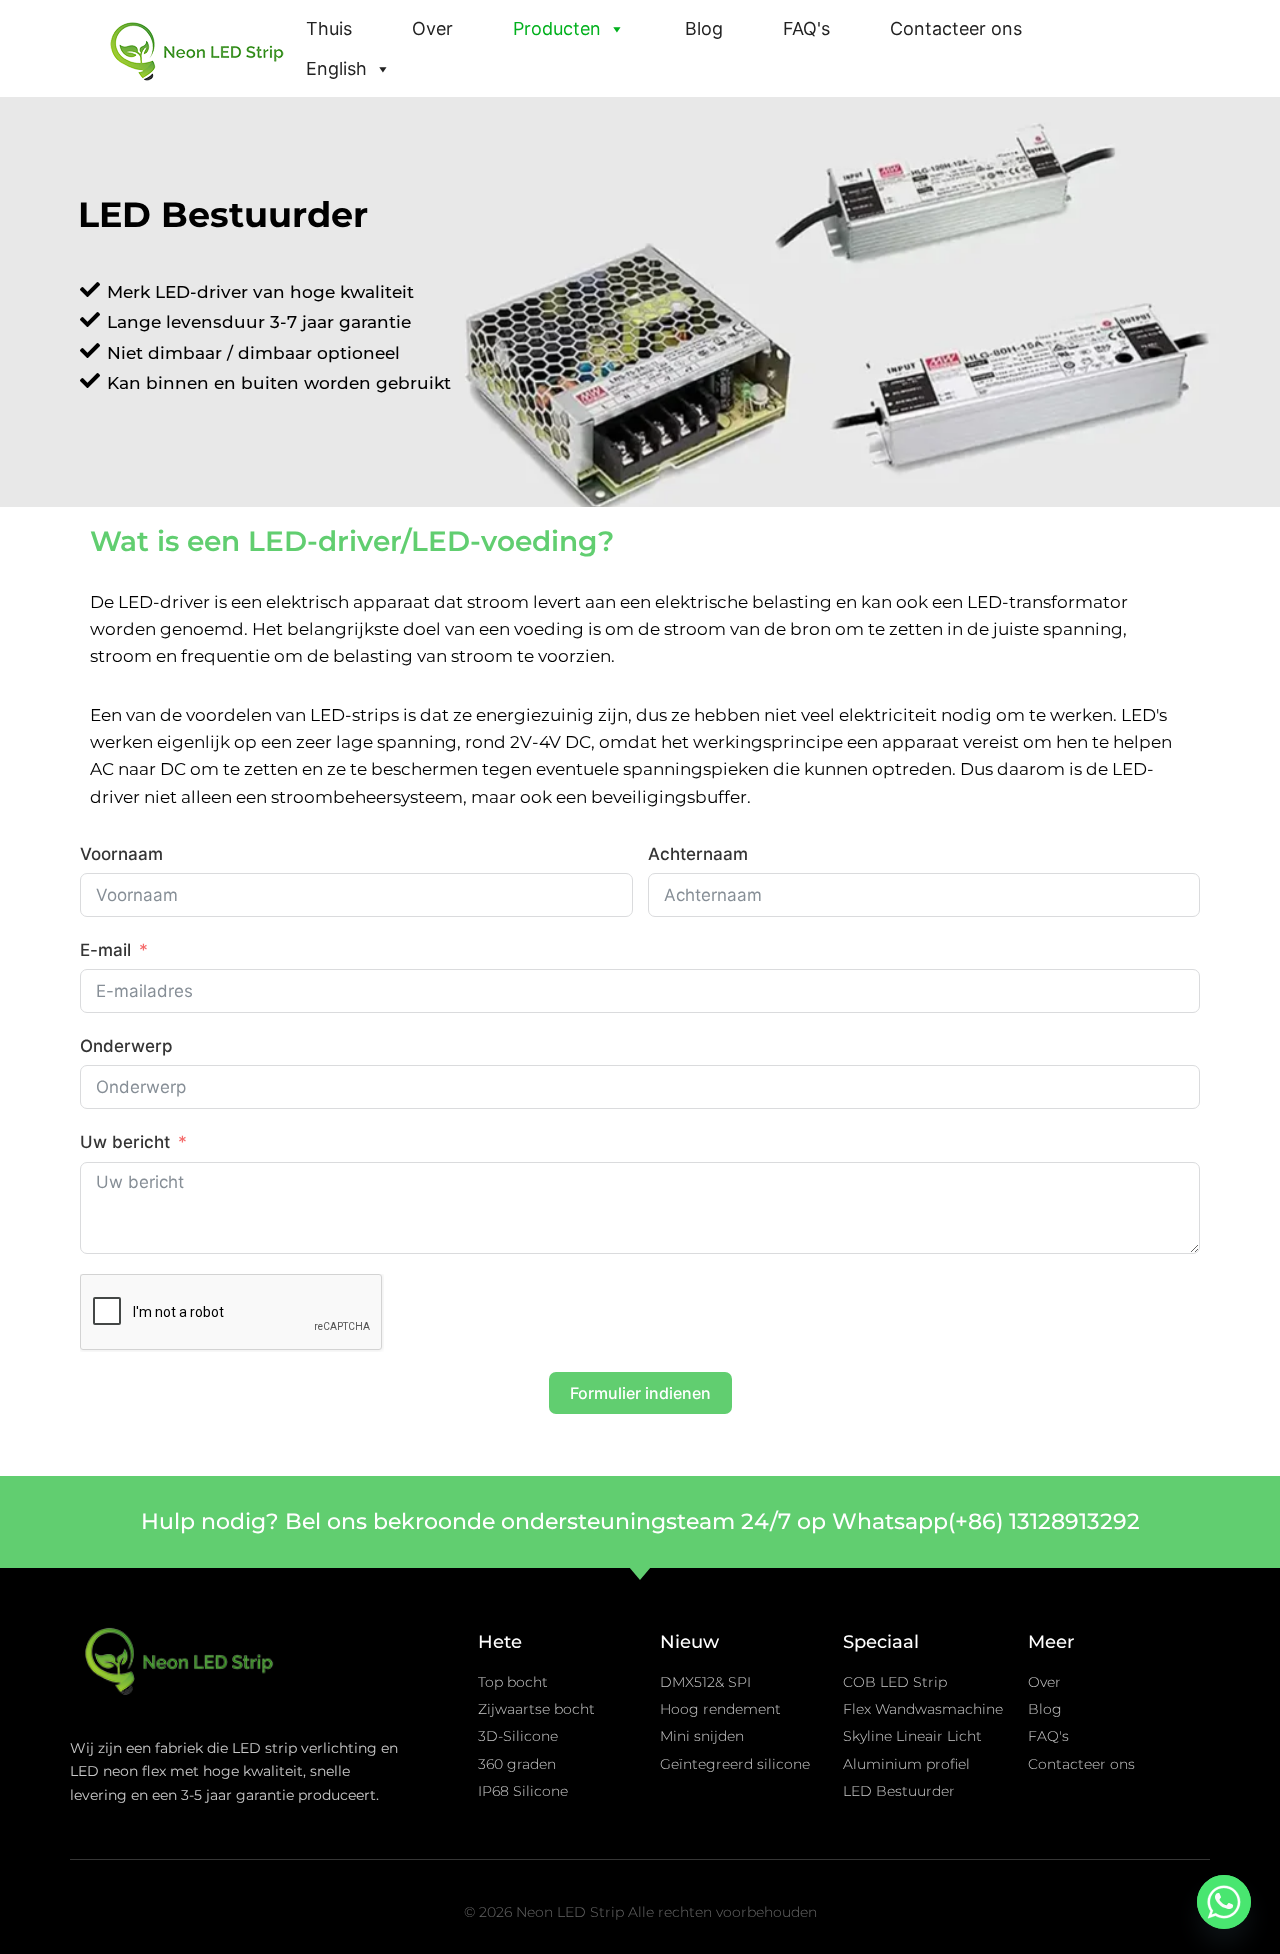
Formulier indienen (640, 1393)
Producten (557, 28)
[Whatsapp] (1224, 1902)
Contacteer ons (956, 28)
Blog (704, 28)
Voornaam (121, 854)
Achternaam (698, 854)
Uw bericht (125, 1142)
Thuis (329, 28)
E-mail (105, 950)
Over (432, 28)
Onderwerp (126, 1046)
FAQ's (806, 28)
